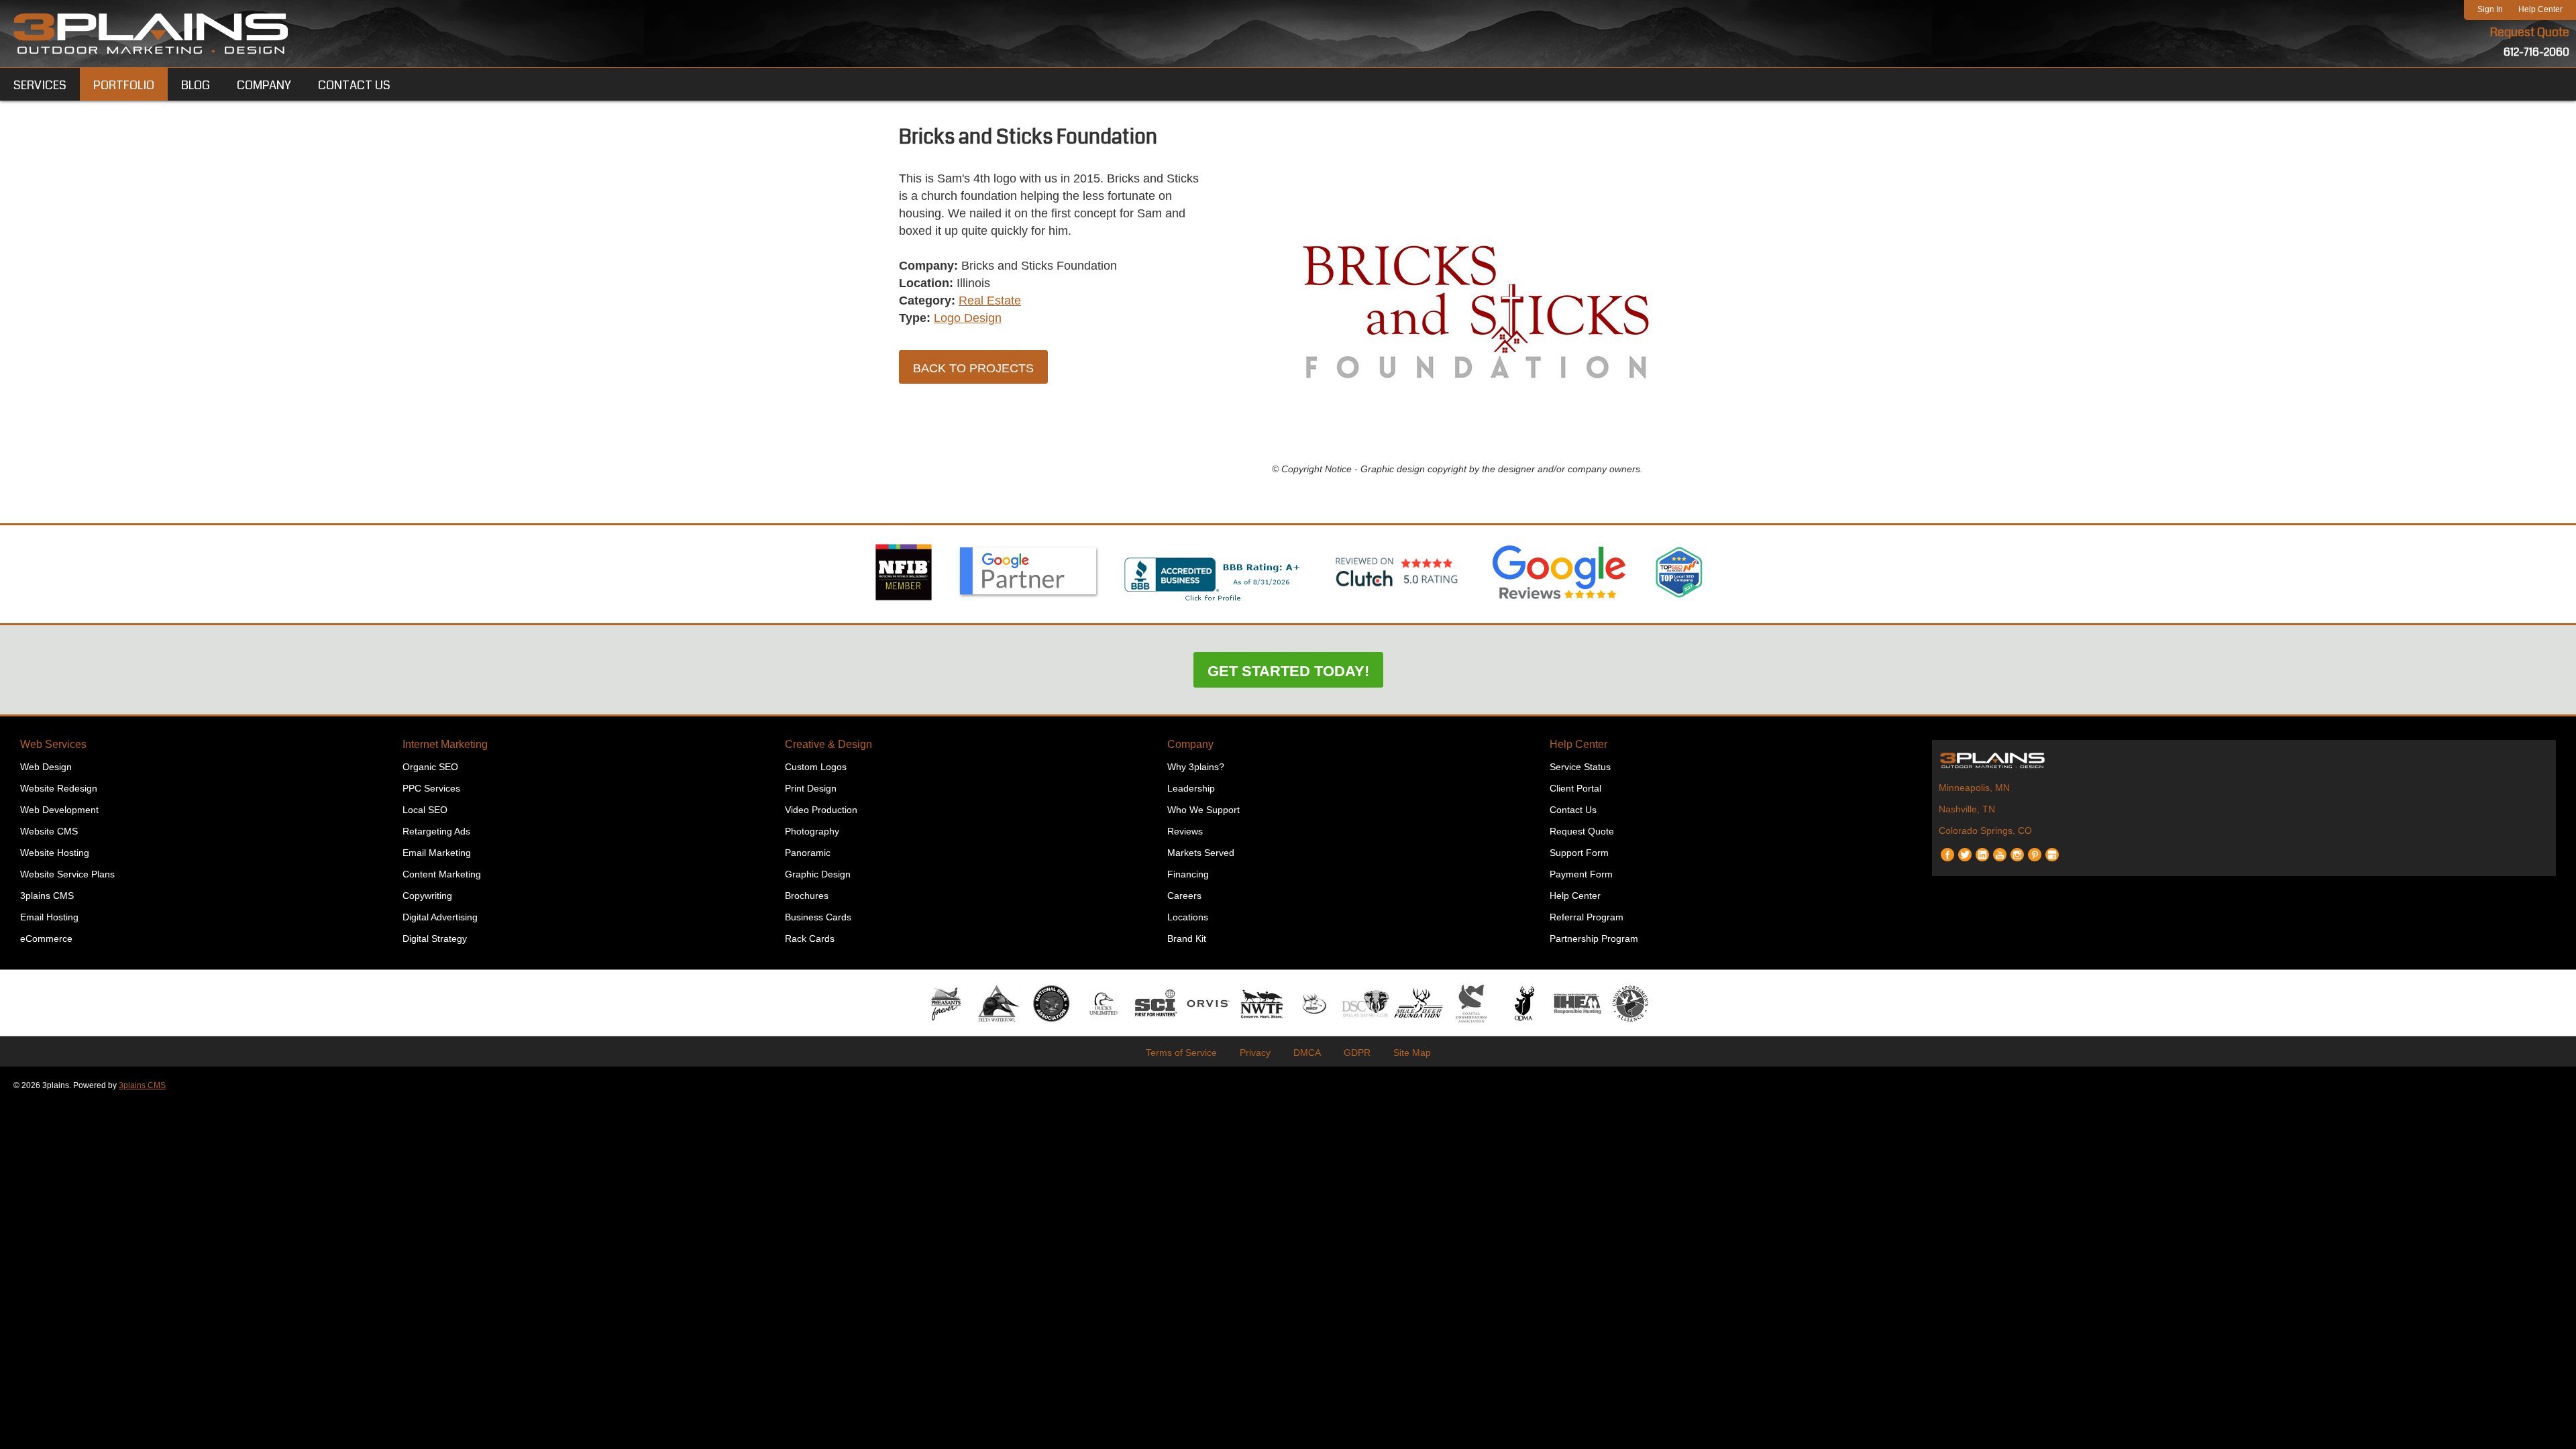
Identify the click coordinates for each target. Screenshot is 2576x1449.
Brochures (807, 896)
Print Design (811, 788)
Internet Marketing (445, 744)
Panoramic (808, 853)
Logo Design (968, 318)
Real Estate (990, 301)
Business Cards (818, 917)
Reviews (1185, 831)
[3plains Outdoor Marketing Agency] (2244, 760)
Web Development (59, 810)
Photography (812, 831)
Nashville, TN (1967, 809)
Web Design (46, 767)
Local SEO (425, 810)
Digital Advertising (440, 917)
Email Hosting (49, 917)
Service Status (1580, 767)
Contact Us (1573, 810)
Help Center (2540, 9)
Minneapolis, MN (1974, 788)
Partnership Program (1594, 938)
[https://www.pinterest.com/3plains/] (2035, 850)
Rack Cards (810, 938)
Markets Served (1201, 853)
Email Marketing (437, 853)
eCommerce (46, 938)
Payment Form (1581, 874)
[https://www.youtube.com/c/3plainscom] (2000, 850)
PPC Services (431, 788)
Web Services (53, 744)
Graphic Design (818, 874)
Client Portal (1575, 788)
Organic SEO (430, 767)
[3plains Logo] (151, 34)
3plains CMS (47, 896)
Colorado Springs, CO (1985, 830)
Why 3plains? (1196, 767)
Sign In (2490, 9)
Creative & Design (828, 744)
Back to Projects (973, 368)
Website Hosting (55, 853)
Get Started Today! (1288, 671)
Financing (1188, 874)
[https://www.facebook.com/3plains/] (1947, 850)
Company (1190, 744)
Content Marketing (442, 874)
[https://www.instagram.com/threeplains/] (2017, 850)
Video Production (821, 810)
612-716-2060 (2536, 52)
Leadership (1191, 788)
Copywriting (427, 896)
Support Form (1579, 853)
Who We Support (1203, 810)
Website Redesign (59, 788)
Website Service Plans (67, 874)
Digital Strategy (435, 938)
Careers (1184, 896)
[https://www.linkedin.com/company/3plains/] (1982, 850)
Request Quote (2530, 32)
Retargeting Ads (436, 831)
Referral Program (1587, 917)
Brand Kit (1187, 938)
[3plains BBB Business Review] (1213, 602)
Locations (1188, 917)
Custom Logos (816, 767)
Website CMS (49, 831)
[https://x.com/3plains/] (1965, 850)
